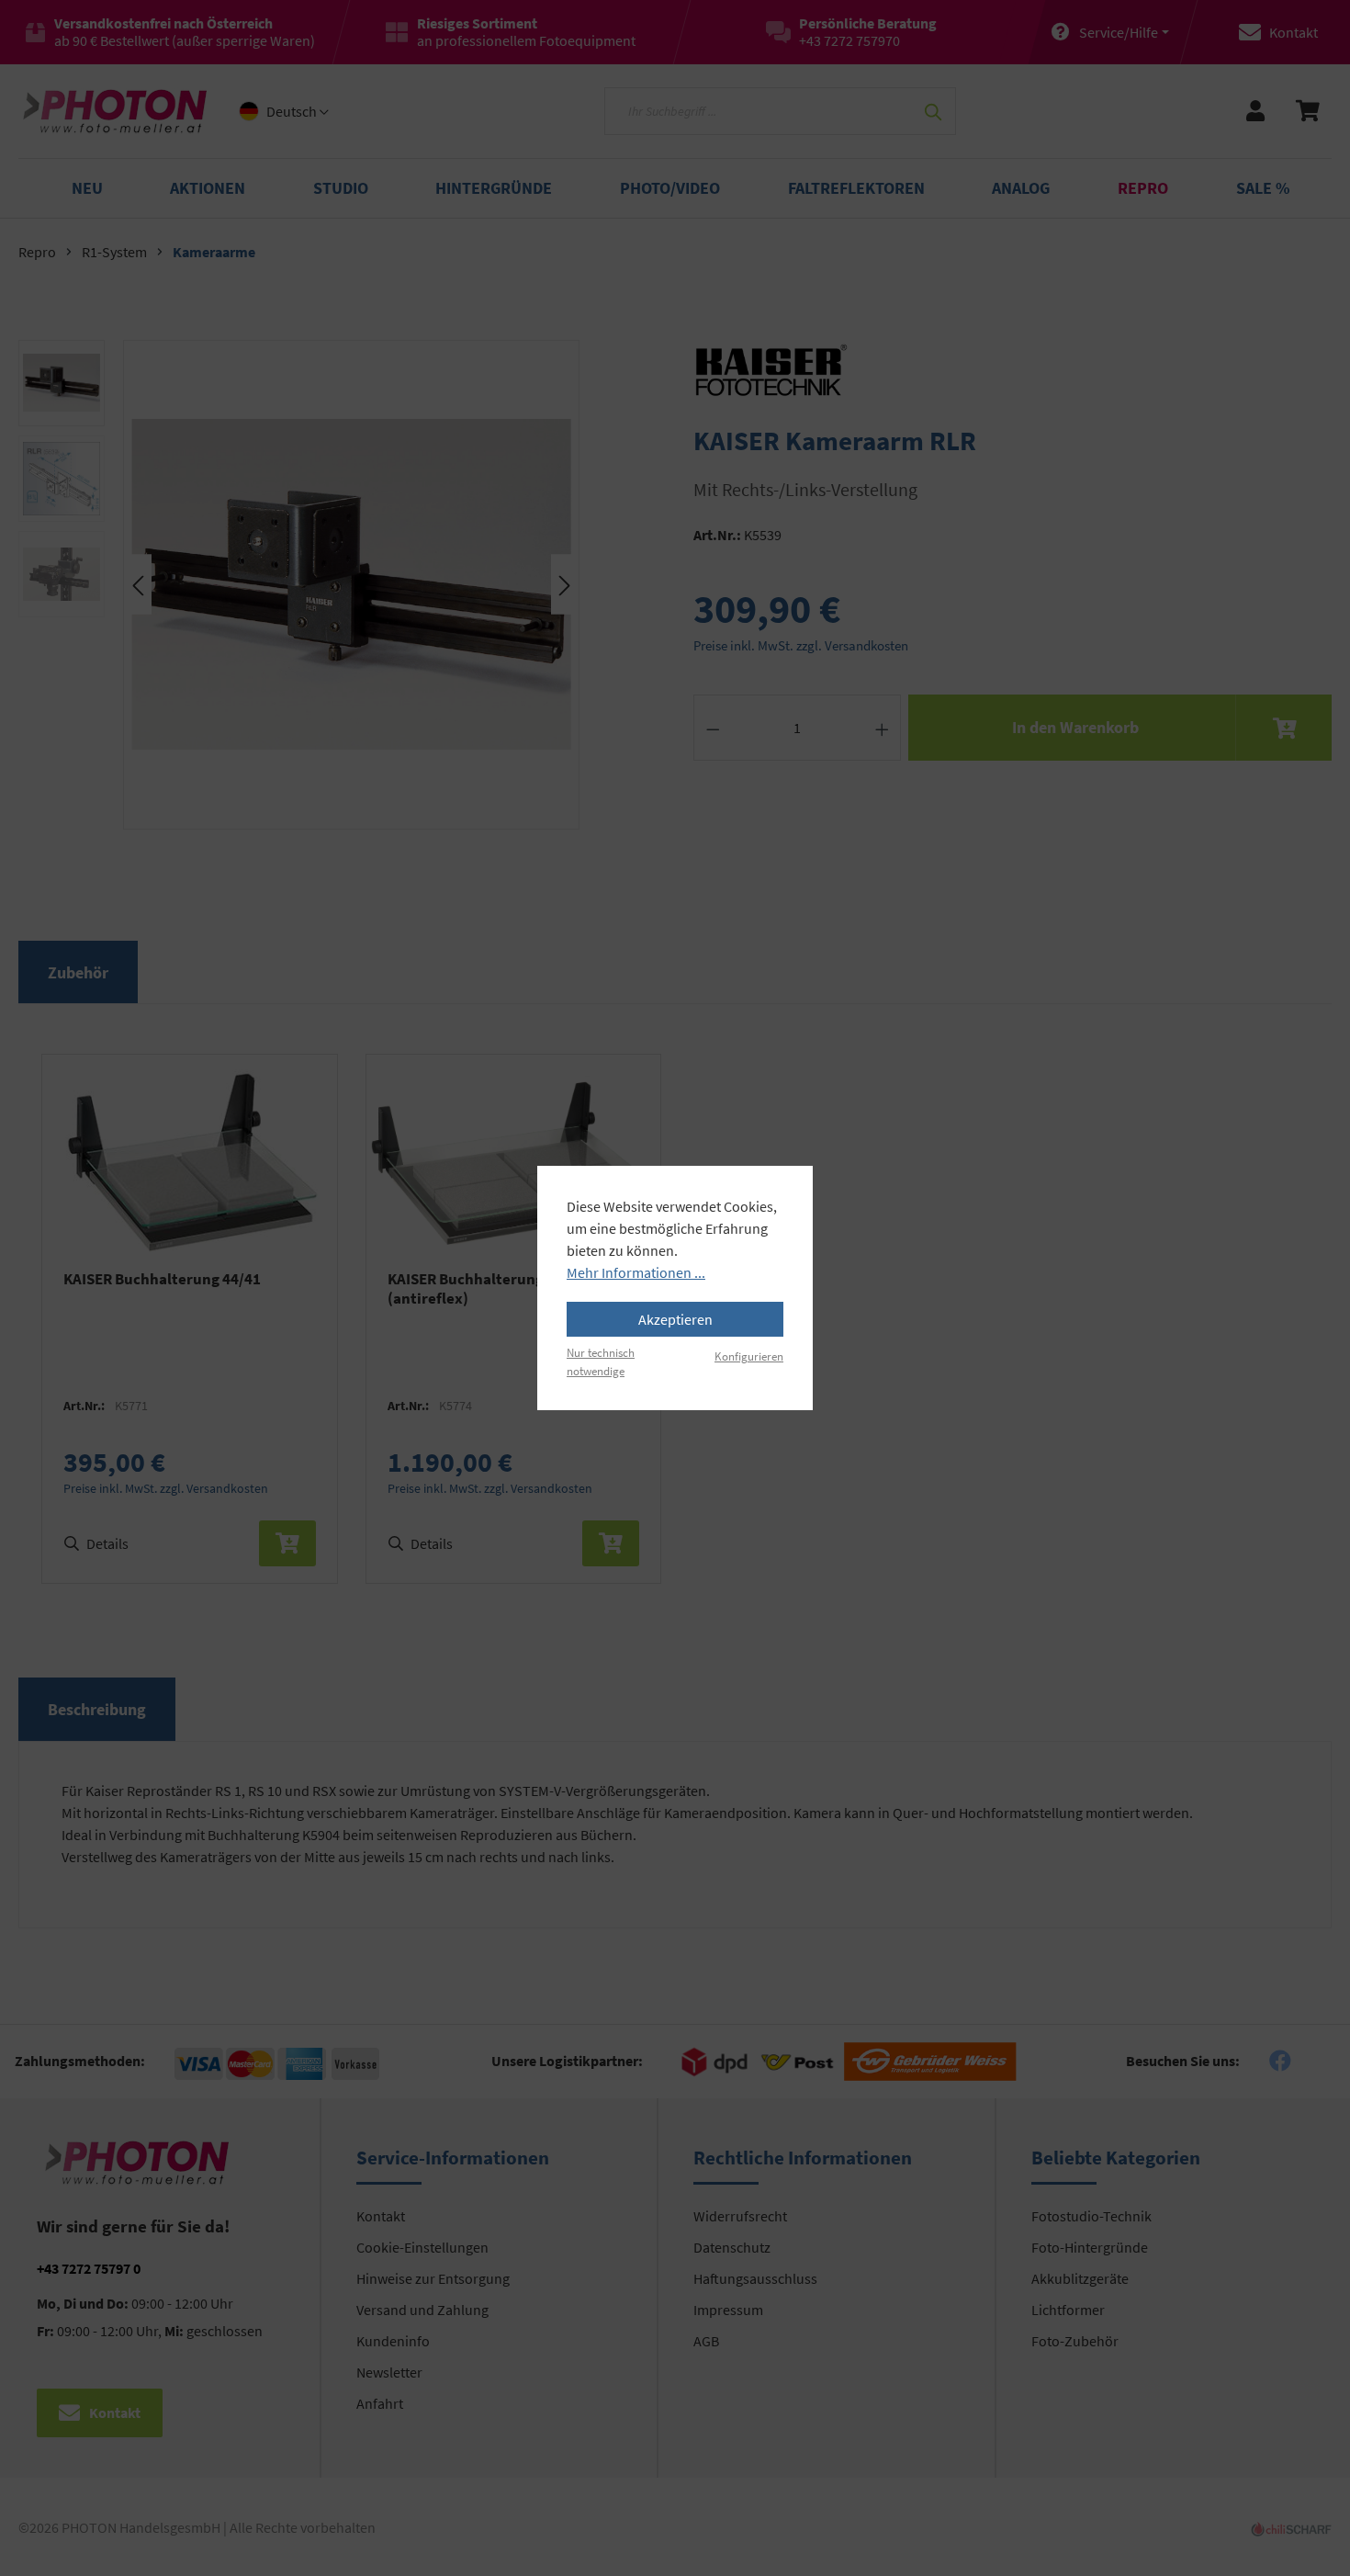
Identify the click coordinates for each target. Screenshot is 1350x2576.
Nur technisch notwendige (601, 1361)
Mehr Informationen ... (636, 1272)
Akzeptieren (675, 1319)
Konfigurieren (749, 1356)
